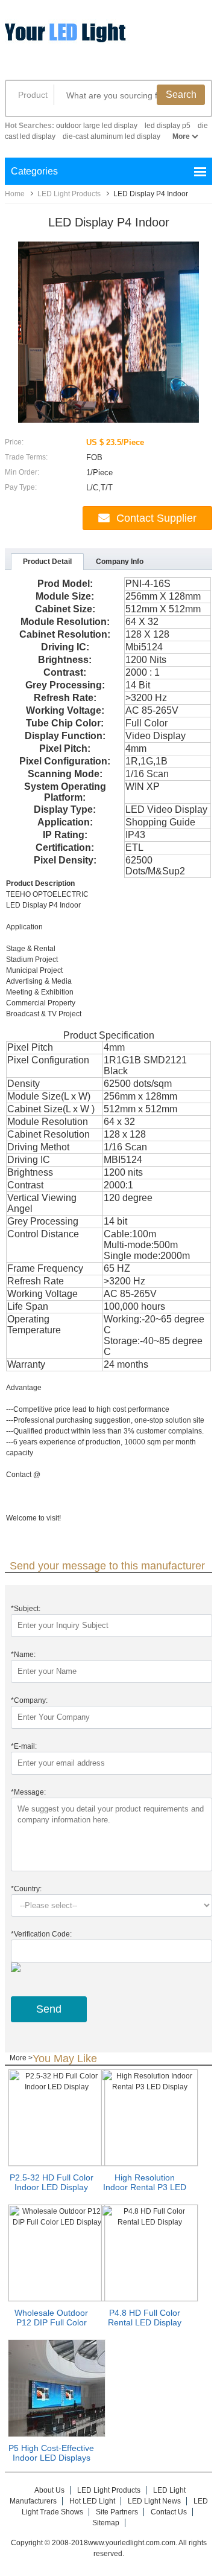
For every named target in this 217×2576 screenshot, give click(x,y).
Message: (28, 1792)
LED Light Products (69, 194)
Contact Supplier (156, 518)
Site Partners (117, 2512)
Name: (23, 1655)
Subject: (26, 1609)
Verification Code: (41, 1934)
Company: (29, 1700)
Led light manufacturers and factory (98, 41)
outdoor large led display (97, 126)
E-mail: (24, 1746)
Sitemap (106, 2523)
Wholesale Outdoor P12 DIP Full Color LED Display (51, 2322)
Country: (26, 1889)
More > (21, 2058)
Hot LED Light (92, 2501)
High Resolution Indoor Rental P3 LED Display (145, 2187)
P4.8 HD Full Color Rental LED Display (145, 2318)
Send (49, 2009)
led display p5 (168, 126)
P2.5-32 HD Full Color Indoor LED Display (52, 2182)
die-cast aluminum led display (112, 136)
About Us (49, 2490)
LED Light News (154, 2501)
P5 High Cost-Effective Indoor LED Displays (51, 2453)
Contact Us (169, 2512)
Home (15, 194)
